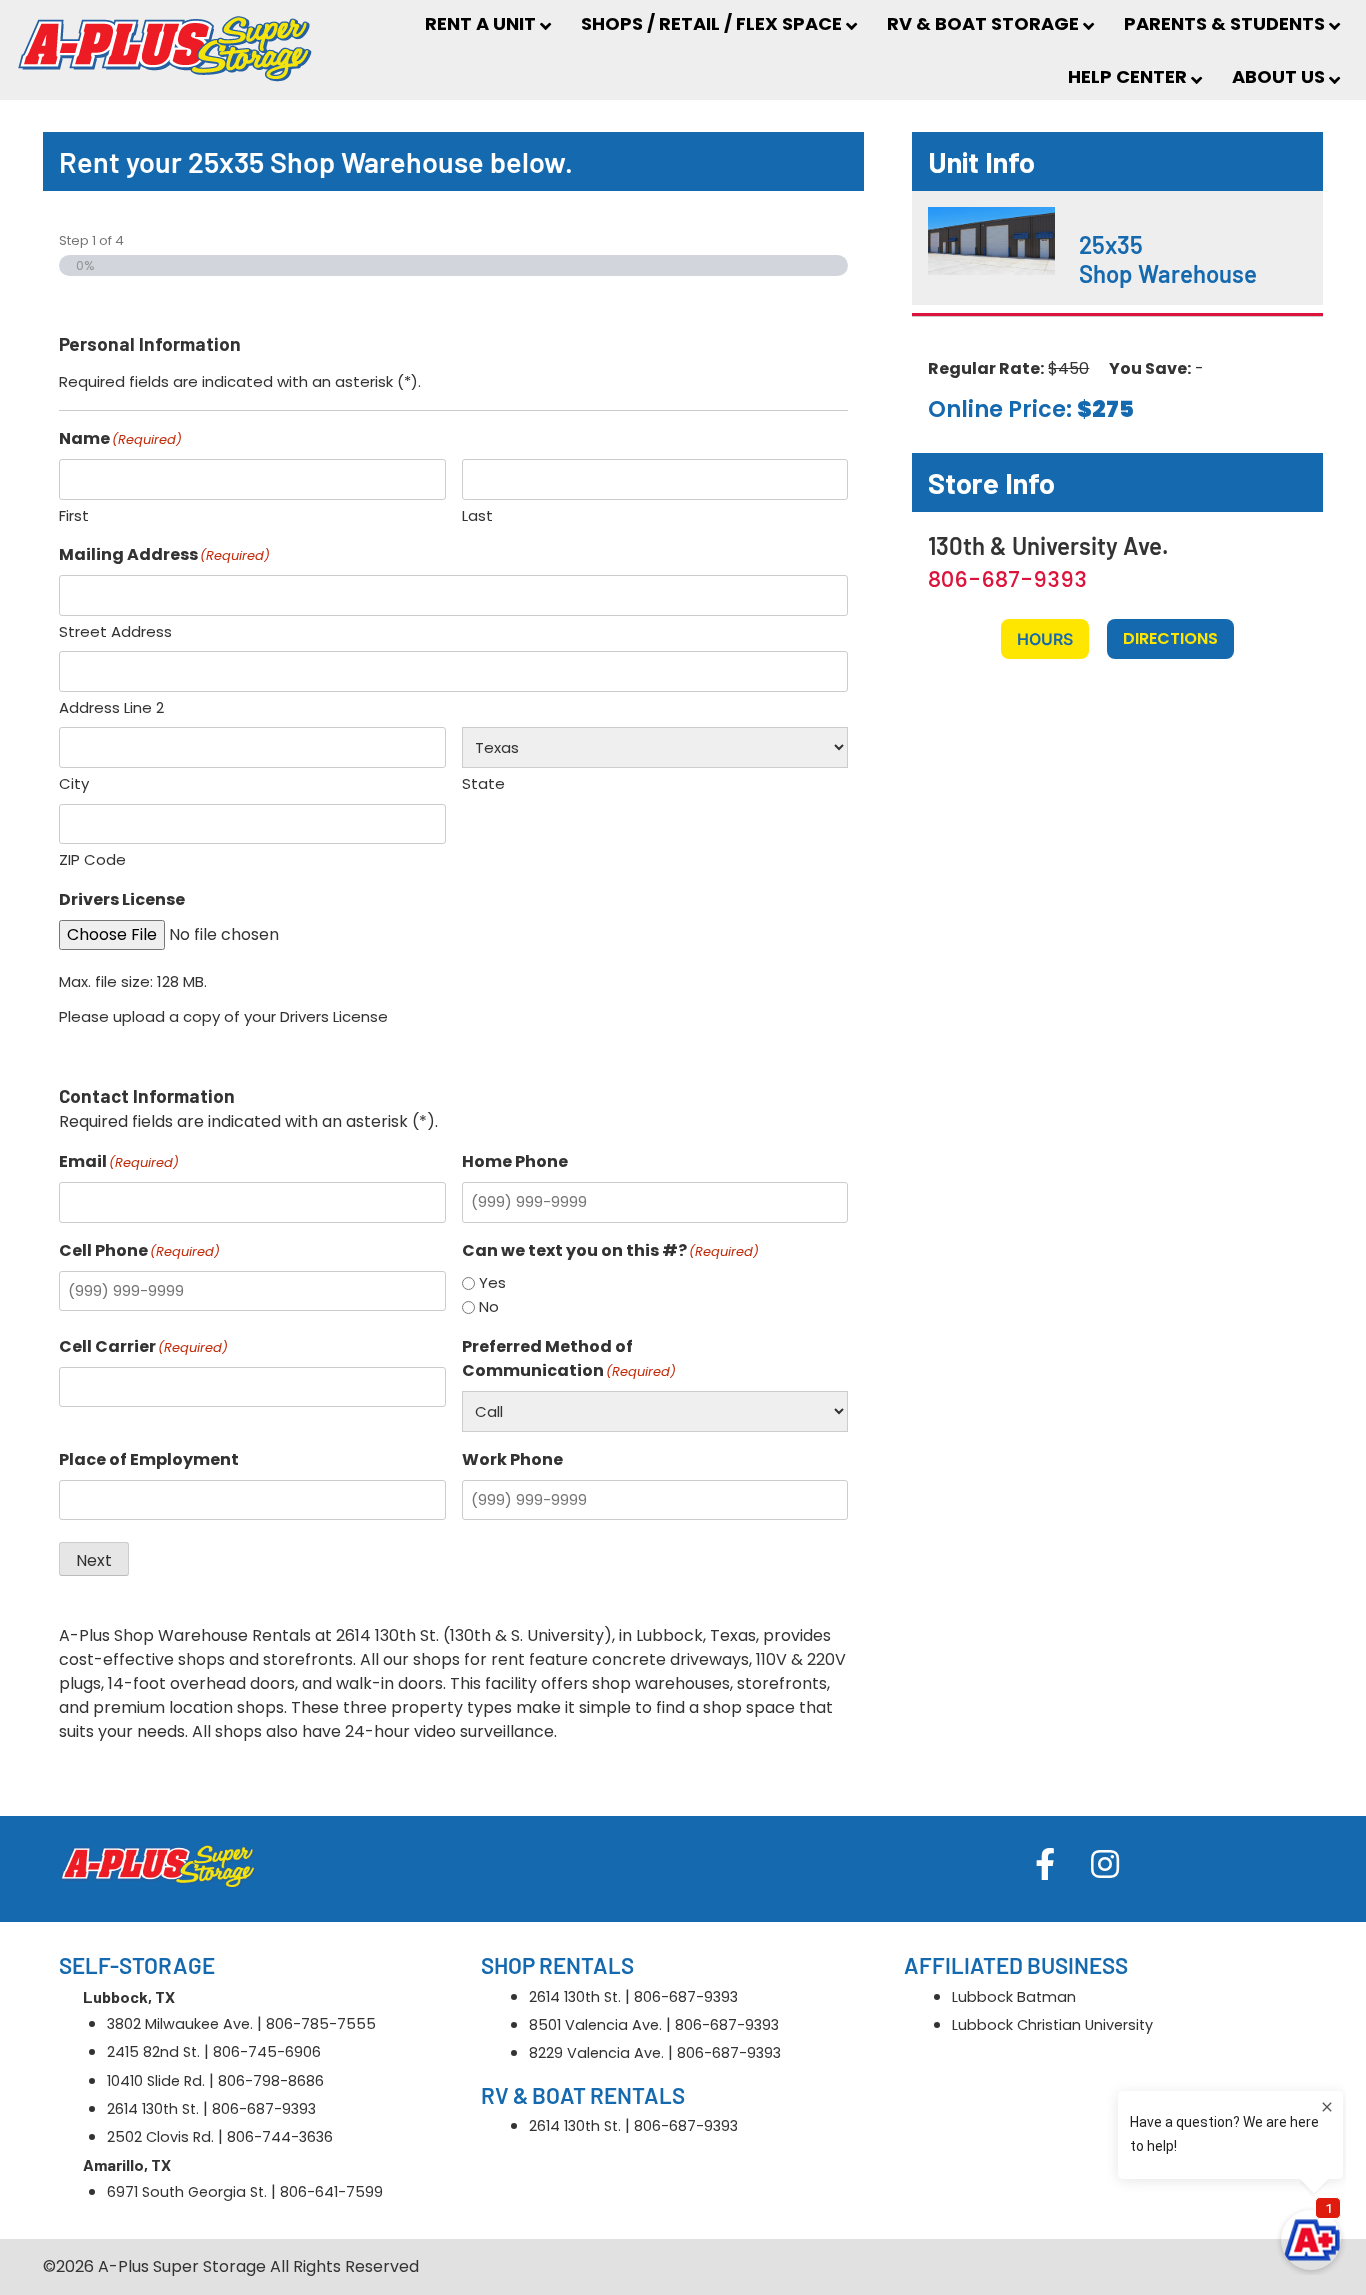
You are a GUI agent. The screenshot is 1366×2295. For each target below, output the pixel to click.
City (74, 783)
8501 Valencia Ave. (595, 2025)
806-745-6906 (267, 2052)
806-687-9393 (1007, 579)
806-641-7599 (331, 2192)
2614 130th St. (153, 2109)
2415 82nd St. (153, 2052)
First (74, 515)
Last (477, 515)
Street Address (115, 631)
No (489, 1306)
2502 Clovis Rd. (160, 2137)
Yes (492, 1282)
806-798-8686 (271, 2081)
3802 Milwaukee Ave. (180, 2024)
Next (94, 1560)
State (483, 783)
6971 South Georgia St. (187, 2192)
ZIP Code (92, 859)
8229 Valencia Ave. (596, 2053)
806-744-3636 (280, 2137)
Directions (1170, 638)
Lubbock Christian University (1052, 2025)
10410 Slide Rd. (156, 2081)
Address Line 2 (111, 707)
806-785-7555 (321, 2024)
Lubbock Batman (1014, 1997)
